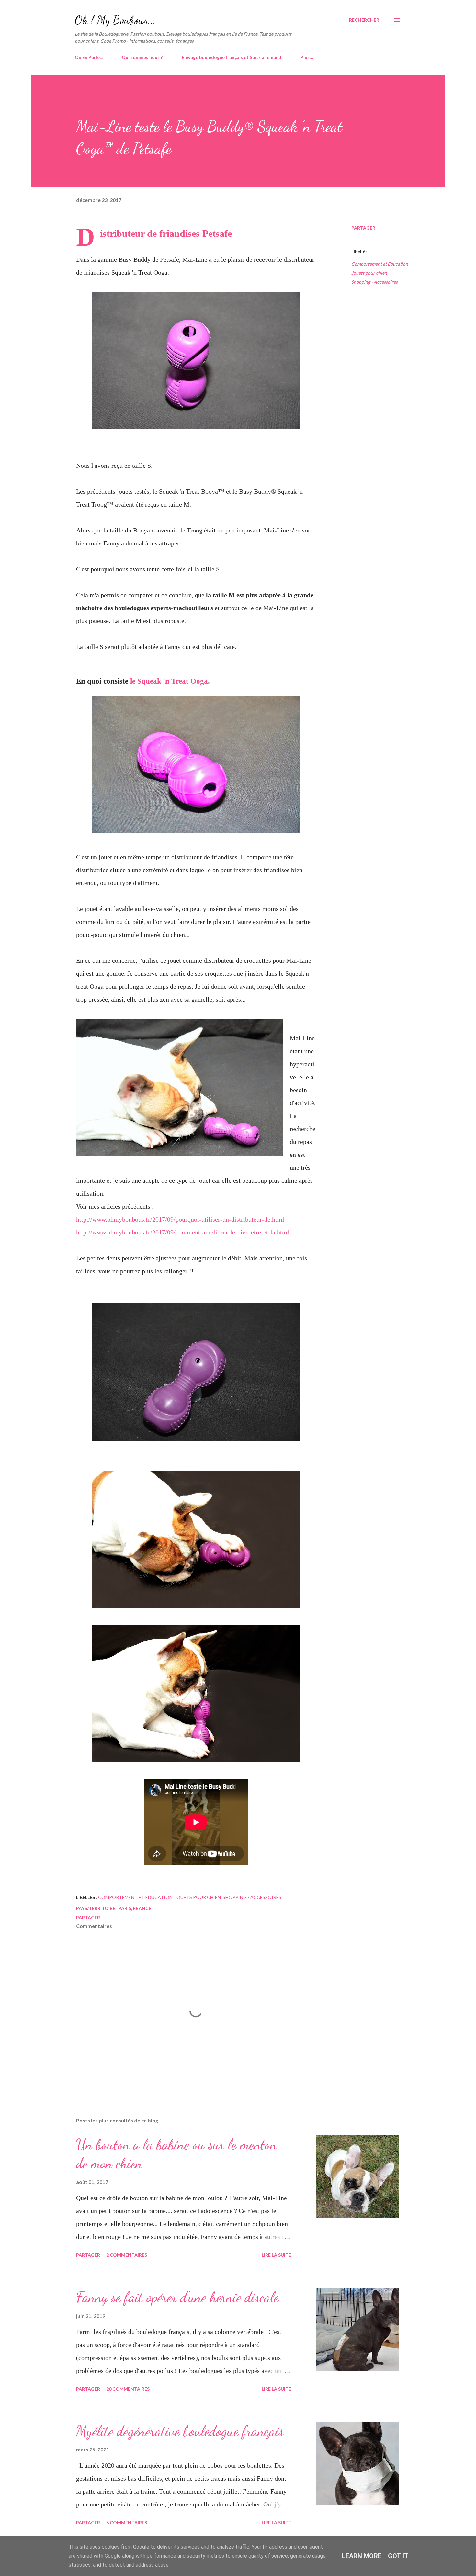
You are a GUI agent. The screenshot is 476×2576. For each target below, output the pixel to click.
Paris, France (135, 1908)
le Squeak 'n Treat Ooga (169, 681)
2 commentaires (127, 2255)
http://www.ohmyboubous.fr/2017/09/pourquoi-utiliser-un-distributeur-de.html (180, 1219)
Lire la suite (276, 2255)
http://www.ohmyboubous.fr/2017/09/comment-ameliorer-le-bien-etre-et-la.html (183, 1232)
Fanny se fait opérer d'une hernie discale (177, 2297)
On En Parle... (89, 57)
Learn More (362, 2556)
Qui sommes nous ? (142, 57)
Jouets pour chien (369, 273)
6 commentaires (127, 2522)
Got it (398, 2556)
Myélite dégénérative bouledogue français (180, 2431)
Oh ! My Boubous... (115, 20)
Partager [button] (363, 228)
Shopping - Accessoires (374, 282)
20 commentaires (128, 2389)
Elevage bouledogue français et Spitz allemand (232, 57)
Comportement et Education (380, 264)
